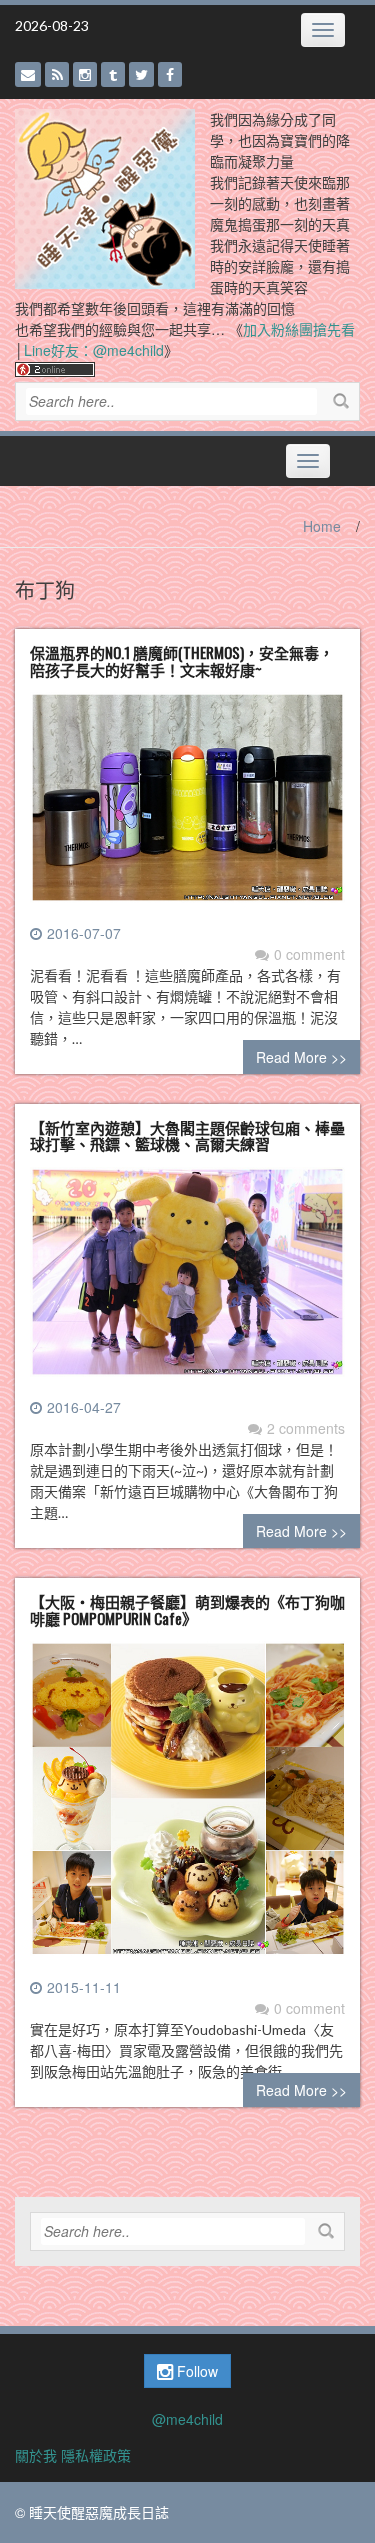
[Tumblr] (113, 74)
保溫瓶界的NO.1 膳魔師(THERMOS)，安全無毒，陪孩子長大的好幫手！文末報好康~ (182, 660)
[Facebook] (170, 74)
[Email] (28, 74)
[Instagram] (85, 74)
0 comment (309, 954)
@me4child (187, 2419)
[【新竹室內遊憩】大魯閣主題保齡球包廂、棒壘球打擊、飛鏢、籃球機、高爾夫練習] (187, 1279)
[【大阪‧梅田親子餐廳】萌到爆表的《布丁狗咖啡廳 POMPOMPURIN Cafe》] (187, 1807)
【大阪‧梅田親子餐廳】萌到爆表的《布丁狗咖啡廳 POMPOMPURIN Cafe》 (187, 1609)
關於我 (36, 2455)
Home (322, 526)
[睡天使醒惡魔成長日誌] (105, 197)
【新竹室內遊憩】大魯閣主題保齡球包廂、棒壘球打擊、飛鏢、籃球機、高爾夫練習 (187, 1135)
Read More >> (301, 1057)
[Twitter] (141, 74)
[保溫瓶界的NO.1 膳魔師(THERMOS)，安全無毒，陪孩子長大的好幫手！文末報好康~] (187, 805)
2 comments (306, 1428)
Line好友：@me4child (94, 350)
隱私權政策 (96, 2455)
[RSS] (57, 74)
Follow (195, 2371)
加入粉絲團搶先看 (299, 329)
